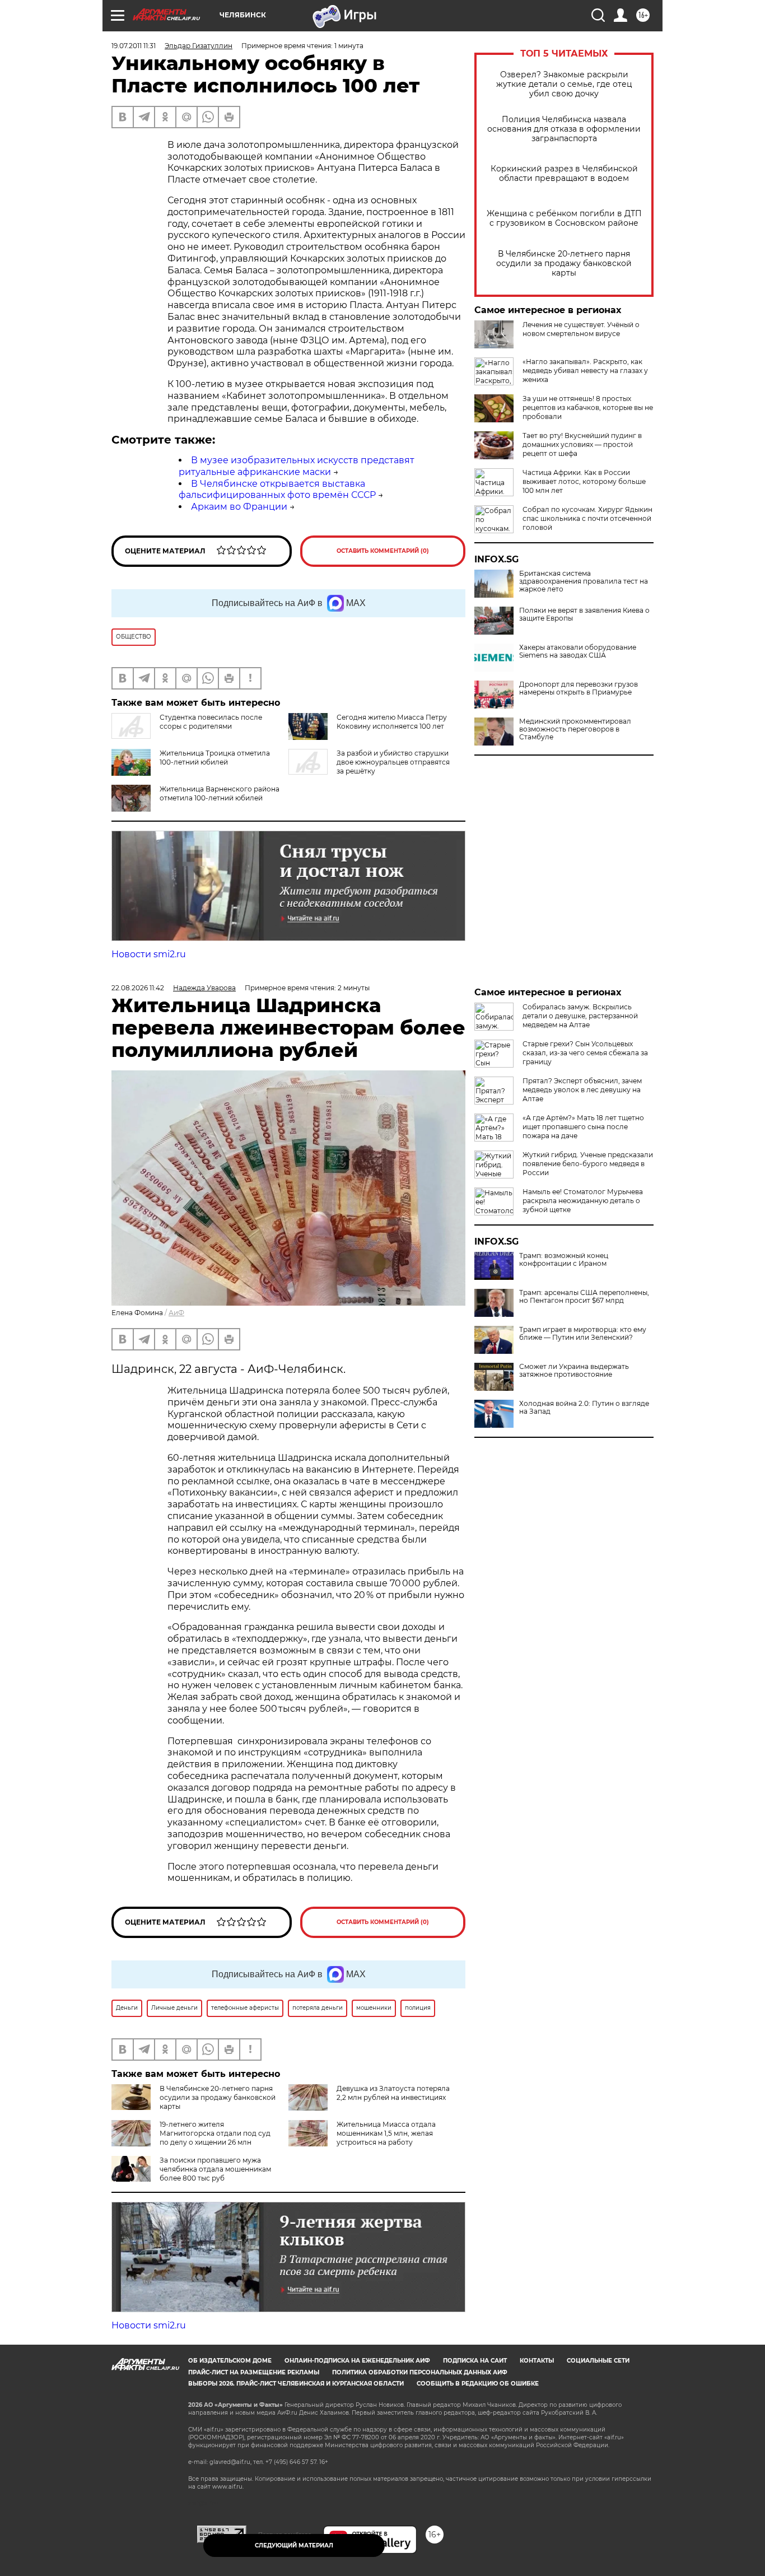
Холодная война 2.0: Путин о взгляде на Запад (584, 1408)
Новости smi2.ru (149, 954)
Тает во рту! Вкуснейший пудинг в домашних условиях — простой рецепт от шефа (582, 444)
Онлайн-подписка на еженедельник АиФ (357, 2361)
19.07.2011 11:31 (134, 46)
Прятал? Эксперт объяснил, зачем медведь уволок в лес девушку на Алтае (582, 1090)
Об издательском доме (230, 2361)
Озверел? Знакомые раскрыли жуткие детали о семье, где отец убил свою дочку (564, 84)
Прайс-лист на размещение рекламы (254, 2372)
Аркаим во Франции (239, 507)
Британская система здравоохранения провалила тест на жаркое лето (584, 581)
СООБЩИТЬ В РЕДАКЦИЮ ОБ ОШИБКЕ (478, 2384)
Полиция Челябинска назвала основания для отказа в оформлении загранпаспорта (564, 129)
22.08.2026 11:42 (138, 988)
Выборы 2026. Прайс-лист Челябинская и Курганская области (296, 2384)
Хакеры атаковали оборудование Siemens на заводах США (578, 651)
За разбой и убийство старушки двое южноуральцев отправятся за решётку (393, 762)
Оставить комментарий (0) (383, 551)
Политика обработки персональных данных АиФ (420, 2372)
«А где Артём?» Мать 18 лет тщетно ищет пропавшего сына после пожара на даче (583, 1127)
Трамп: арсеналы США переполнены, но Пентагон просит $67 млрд (584, 1297)
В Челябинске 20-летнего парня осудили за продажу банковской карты (564, 264)
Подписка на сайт (475, 2361)
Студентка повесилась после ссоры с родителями (211, 722)
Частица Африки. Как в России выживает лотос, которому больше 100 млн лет (584, 481)
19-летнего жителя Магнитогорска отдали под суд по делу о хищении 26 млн (215, 2133)
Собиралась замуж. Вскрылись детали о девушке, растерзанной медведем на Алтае (580, 1016)
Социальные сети (598, 2361)
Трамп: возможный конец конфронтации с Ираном (564, 1260)
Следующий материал (294, 2545)
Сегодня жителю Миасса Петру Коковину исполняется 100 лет (392, 722)
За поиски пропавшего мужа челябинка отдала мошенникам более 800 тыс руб (215, 2169)
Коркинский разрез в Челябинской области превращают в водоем (564, 174)
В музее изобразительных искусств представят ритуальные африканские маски (297, 466)
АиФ (176, 1313)
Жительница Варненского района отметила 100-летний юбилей (220, 793)
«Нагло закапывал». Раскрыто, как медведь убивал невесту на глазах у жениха (585, 371)
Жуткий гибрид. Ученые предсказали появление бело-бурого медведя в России (588, 1164)
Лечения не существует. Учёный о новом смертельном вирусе (581, 329)
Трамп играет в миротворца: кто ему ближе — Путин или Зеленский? (583, 1334)
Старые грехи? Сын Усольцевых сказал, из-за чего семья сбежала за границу (585, 1053)
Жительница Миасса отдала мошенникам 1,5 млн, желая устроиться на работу (386, 2133)
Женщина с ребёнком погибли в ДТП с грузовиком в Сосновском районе (564, 218)
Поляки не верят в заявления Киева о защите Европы (584, 614)
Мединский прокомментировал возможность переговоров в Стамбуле (575, 729)
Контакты (537, 2361)
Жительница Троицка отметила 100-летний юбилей (215, 758)
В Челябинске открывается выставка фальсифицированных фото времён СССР (277, 490)
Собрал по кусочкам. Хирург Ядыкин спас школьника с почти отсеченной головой (587, 518)
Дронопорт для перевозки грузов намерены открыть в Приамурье (579, 688)
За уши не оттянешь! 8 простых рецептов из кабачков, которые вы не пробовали (588, 407)
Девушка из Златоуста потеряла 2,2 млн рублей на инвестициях (393, 2093)
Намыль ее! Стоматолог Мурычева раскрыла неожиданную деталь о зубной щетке (583, 1201)
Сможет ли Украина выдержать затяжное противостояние (574, 1371)
